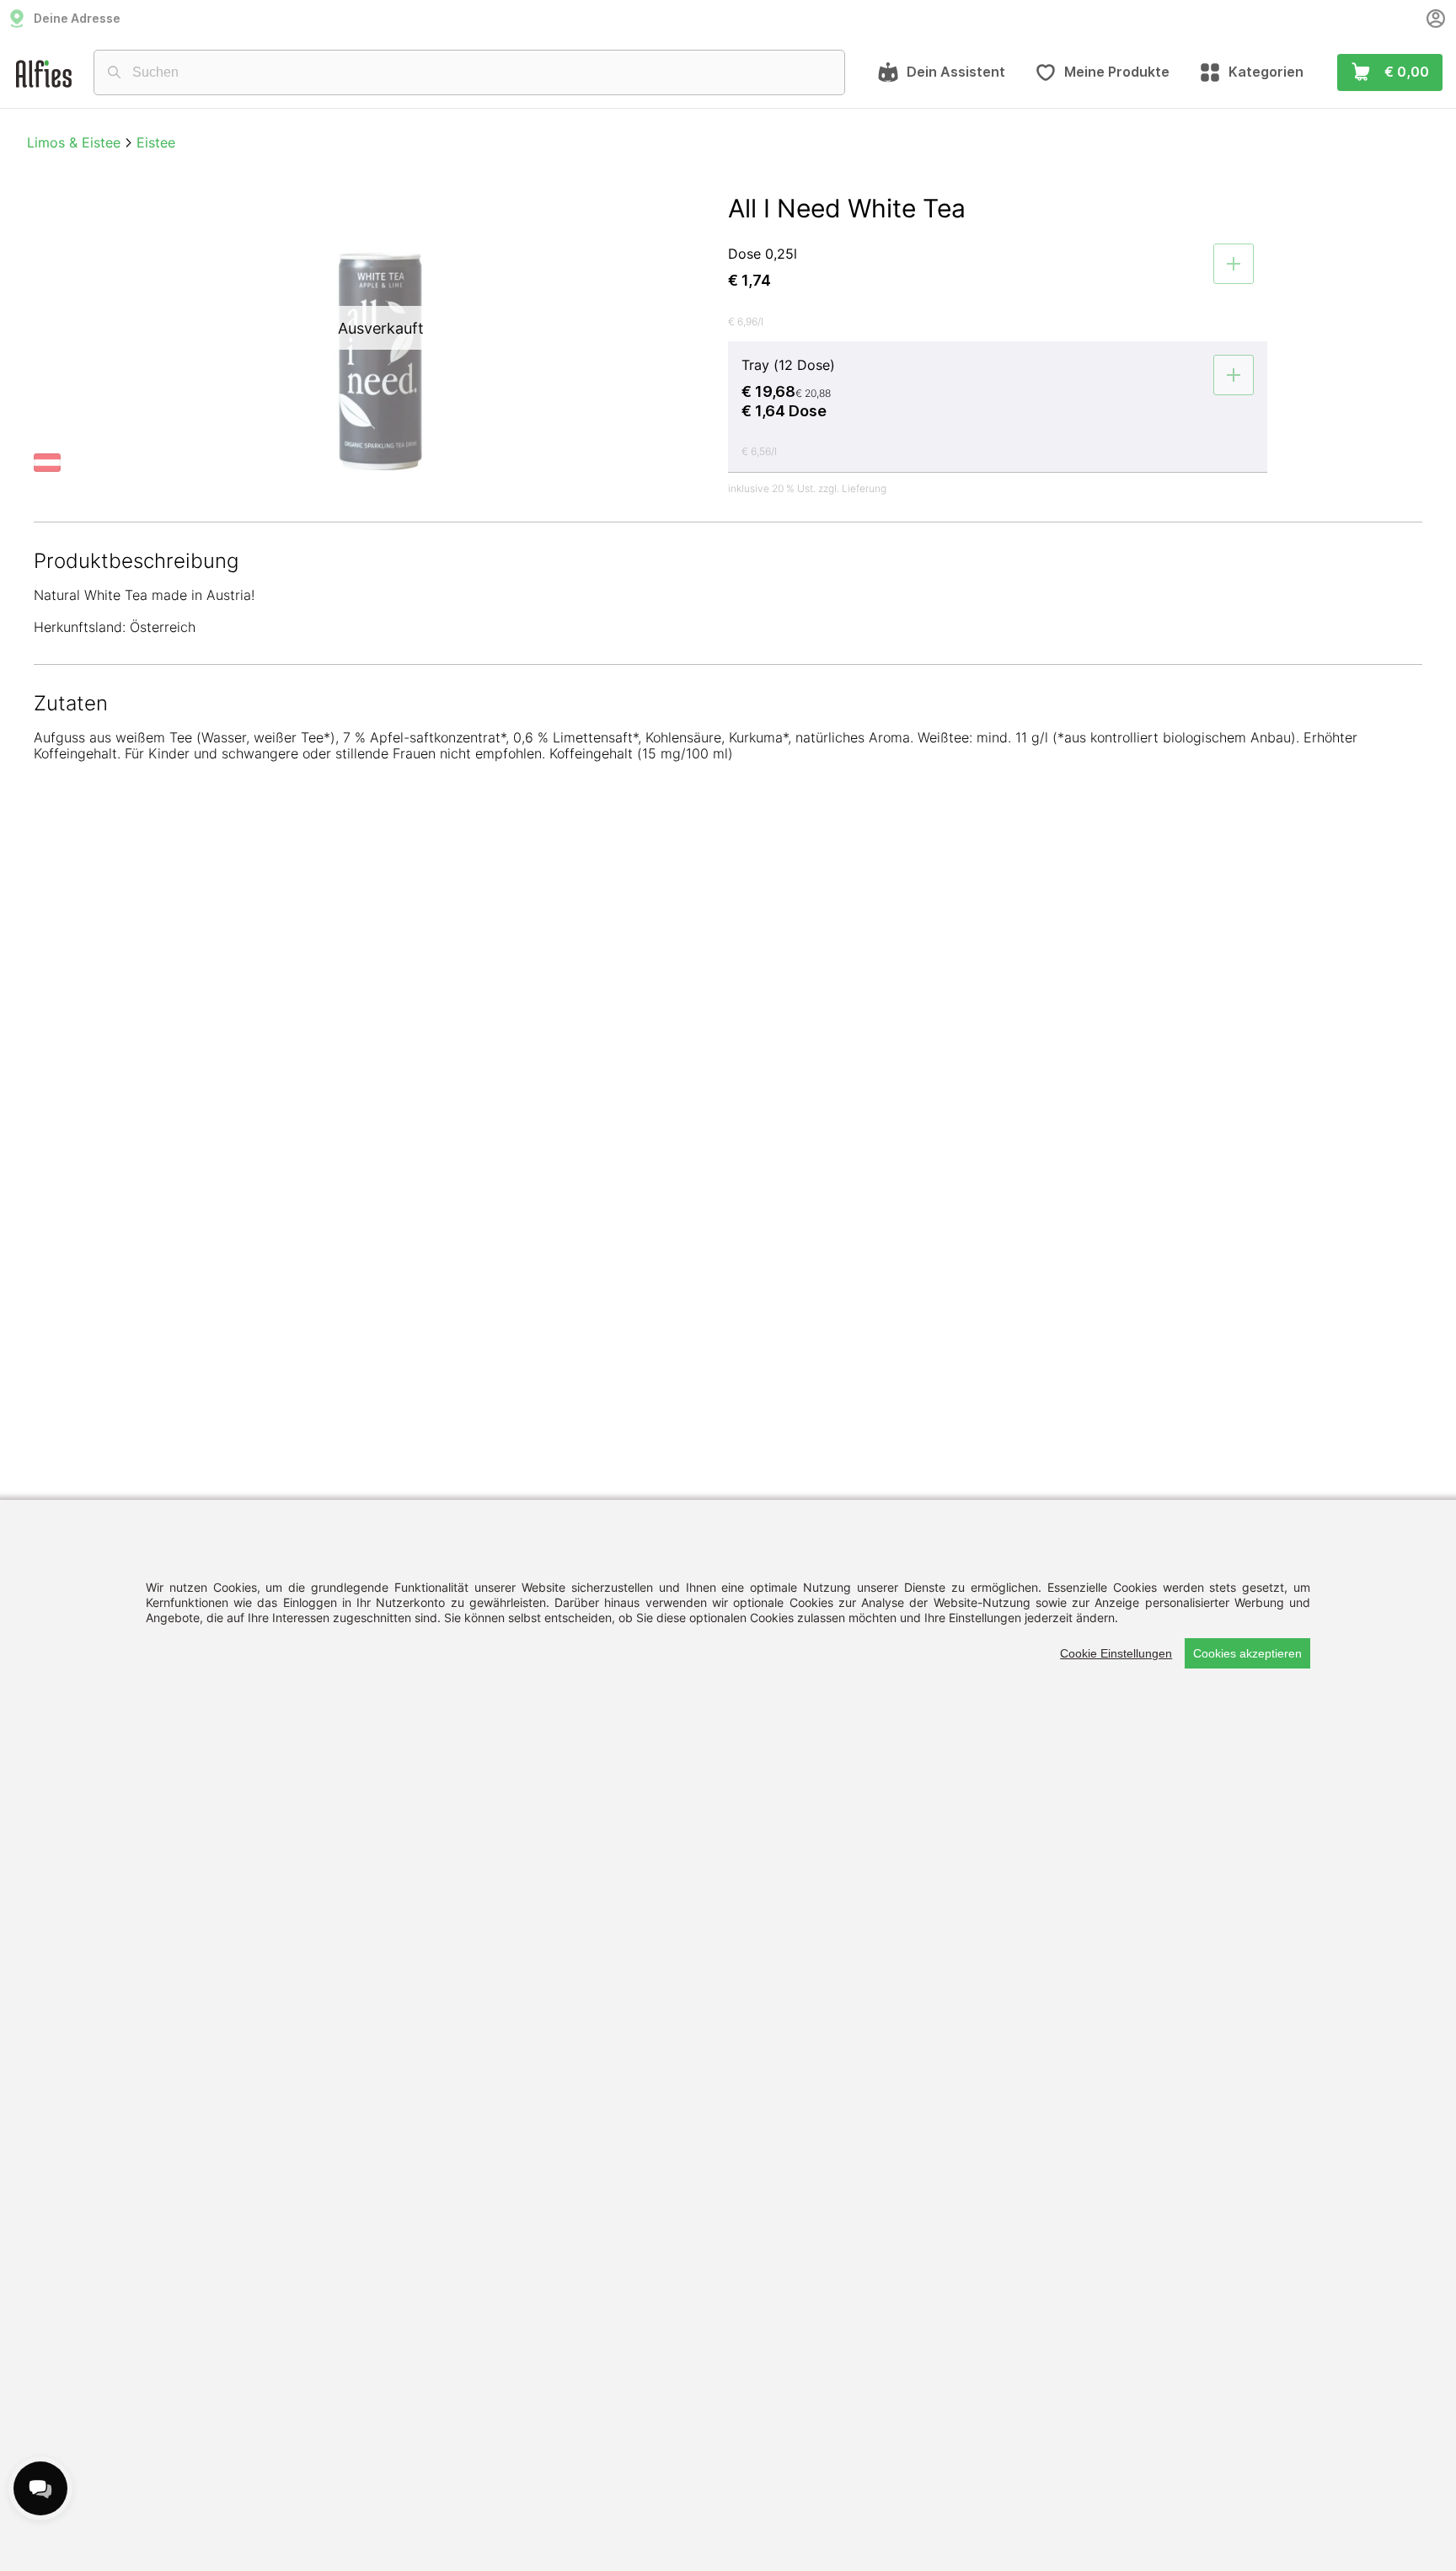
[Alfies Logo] (44, 73)
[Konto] (1436, 19)
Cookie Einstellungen (1116, 1653)
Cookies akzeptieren (1247, 1653)
